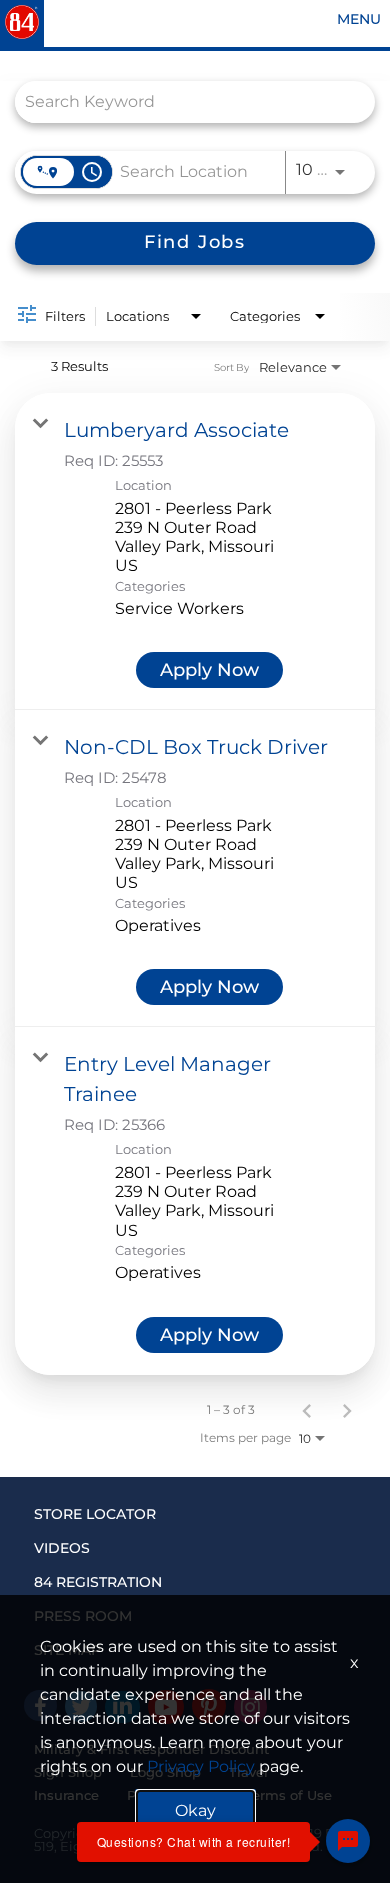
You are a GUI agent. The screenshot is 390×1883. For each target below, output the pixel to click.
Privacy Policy (201, 1766)
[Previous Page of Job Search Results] (307, 1410)
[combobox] (185, 101)
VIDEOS (62, 1548)
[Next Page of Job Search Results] (347, 1410)
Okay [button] (195, 1810)
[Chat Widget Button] (348, 1841)
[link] (195, 551)
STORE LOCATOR (95, 1514)
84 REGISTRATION (98, 1582)
